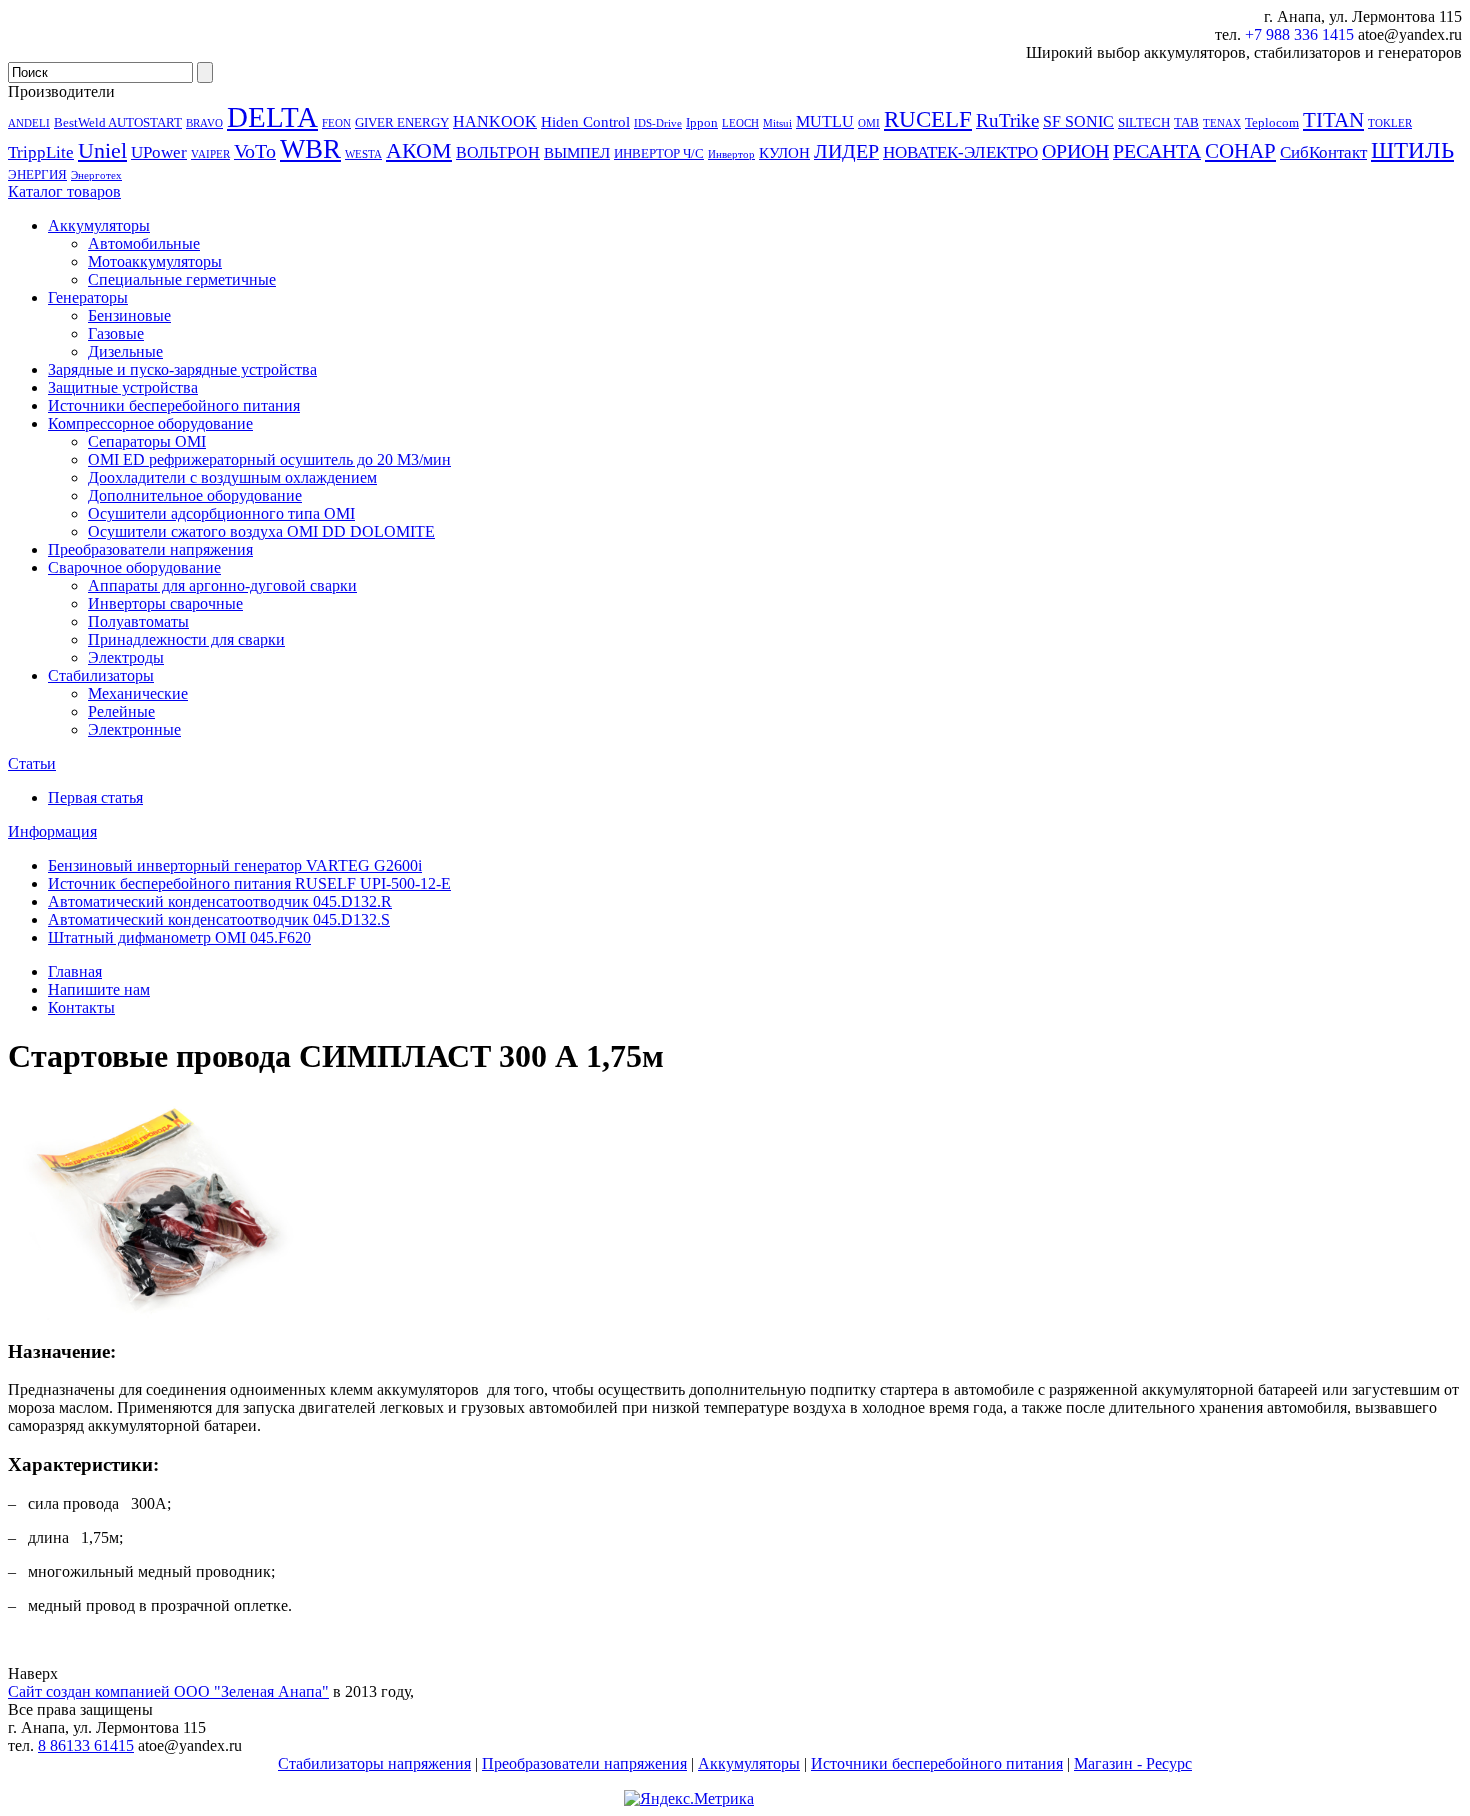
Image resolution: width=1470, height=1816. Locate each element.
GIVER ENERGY (402, 122)
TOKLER (1390, 123)
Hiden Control (585, 122)
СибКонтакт (1323, 152)
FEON (336, 123)
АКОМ (419, 150)
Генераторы (88, 297)
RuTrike (1007, 120)
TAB (1186, 122)
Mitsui (777, 123)
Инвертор (731, 154)
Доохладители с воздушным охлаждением (232, 477)
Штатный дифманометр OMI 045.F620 (179, 937)
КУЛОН (784, 153)
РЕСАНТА (1157, 151)
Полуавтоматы (138, 621)
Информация (52, 831)
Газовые (116, 333)
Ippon (702, 122)
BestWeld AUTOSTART (118, 122)
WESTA (363, 154)
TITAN (1333, 120)
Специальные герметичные (182, 279)
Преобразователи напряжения (150, 549)
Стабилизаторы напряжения (374, 1763)
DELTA (272, 117)
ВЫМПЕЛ (577, 153)
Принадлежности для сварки (186, 639)
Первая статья (95, 797)
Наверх (33, 1673)
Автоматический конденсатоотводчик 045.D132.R (220, 901)
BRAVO (204, 123)
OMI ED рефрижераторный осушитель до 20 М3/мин (269, 459)
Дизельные (125, 351)
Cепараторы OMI (147, 441)
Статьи (32, 763)
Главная (75, 971)
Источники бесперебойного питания (174, 405)
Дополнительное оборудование (195, 495)
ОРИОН (1075, 151)
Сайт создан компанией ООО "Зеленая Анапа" (168, 1691)
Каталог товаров (64, 191)
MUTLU (825, 121)
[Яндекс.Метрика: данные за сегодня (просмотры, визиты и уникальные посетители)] (689, 1799)
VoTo (255, 151)
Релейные (121, 711)
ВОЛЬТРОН (498, 152)
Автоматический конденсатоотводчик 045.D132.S (219, 919)
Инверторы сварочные (165, 603)
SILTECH (1144, 122)
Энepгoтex (96, 175)
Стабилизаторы (101, 675)
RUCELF (928, 119)
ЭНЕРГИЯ (37, 174)
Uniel (102, 150)
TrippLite (41, 152)
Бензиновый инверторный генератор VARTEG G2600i (235, 865)
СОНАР (1240, 151)
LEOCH (740, 123)
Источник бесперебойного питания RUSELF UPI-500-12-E (249, 883)
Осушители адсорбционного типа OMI (221, 513)
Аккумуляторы (99, 225)
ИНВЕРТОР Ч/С (659, 153)
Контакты (81, 1007)
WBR (310, 149)
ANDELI (29, 123)
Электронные (134, 729)
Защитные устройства (123, 387)
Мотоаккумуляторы (155, 261)
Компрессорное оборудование (150, 423)
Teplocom (1272, 122)
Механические (138, 693)
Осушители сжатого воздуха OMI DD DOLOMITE (261, 531)
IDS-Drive (658, 123)
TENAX (1222, 123)
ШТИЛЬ (1412, 150)
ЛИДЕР (846, 151)
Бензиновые (129, 315)
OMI (869, 123)
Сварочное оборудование (134, 567)
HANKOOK (495, 121)
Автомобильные (144, 243)
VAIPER (210, 154)
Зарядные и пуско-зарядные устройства (182, 369)
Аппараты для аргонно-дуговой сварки (222, 585)
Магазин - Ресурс (1133, 1763)
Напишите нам (99, 989)
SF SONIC (1078, 121)
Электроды (126, 657)
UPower (159, 152)
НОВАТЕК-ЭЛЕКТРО (960, 152)
